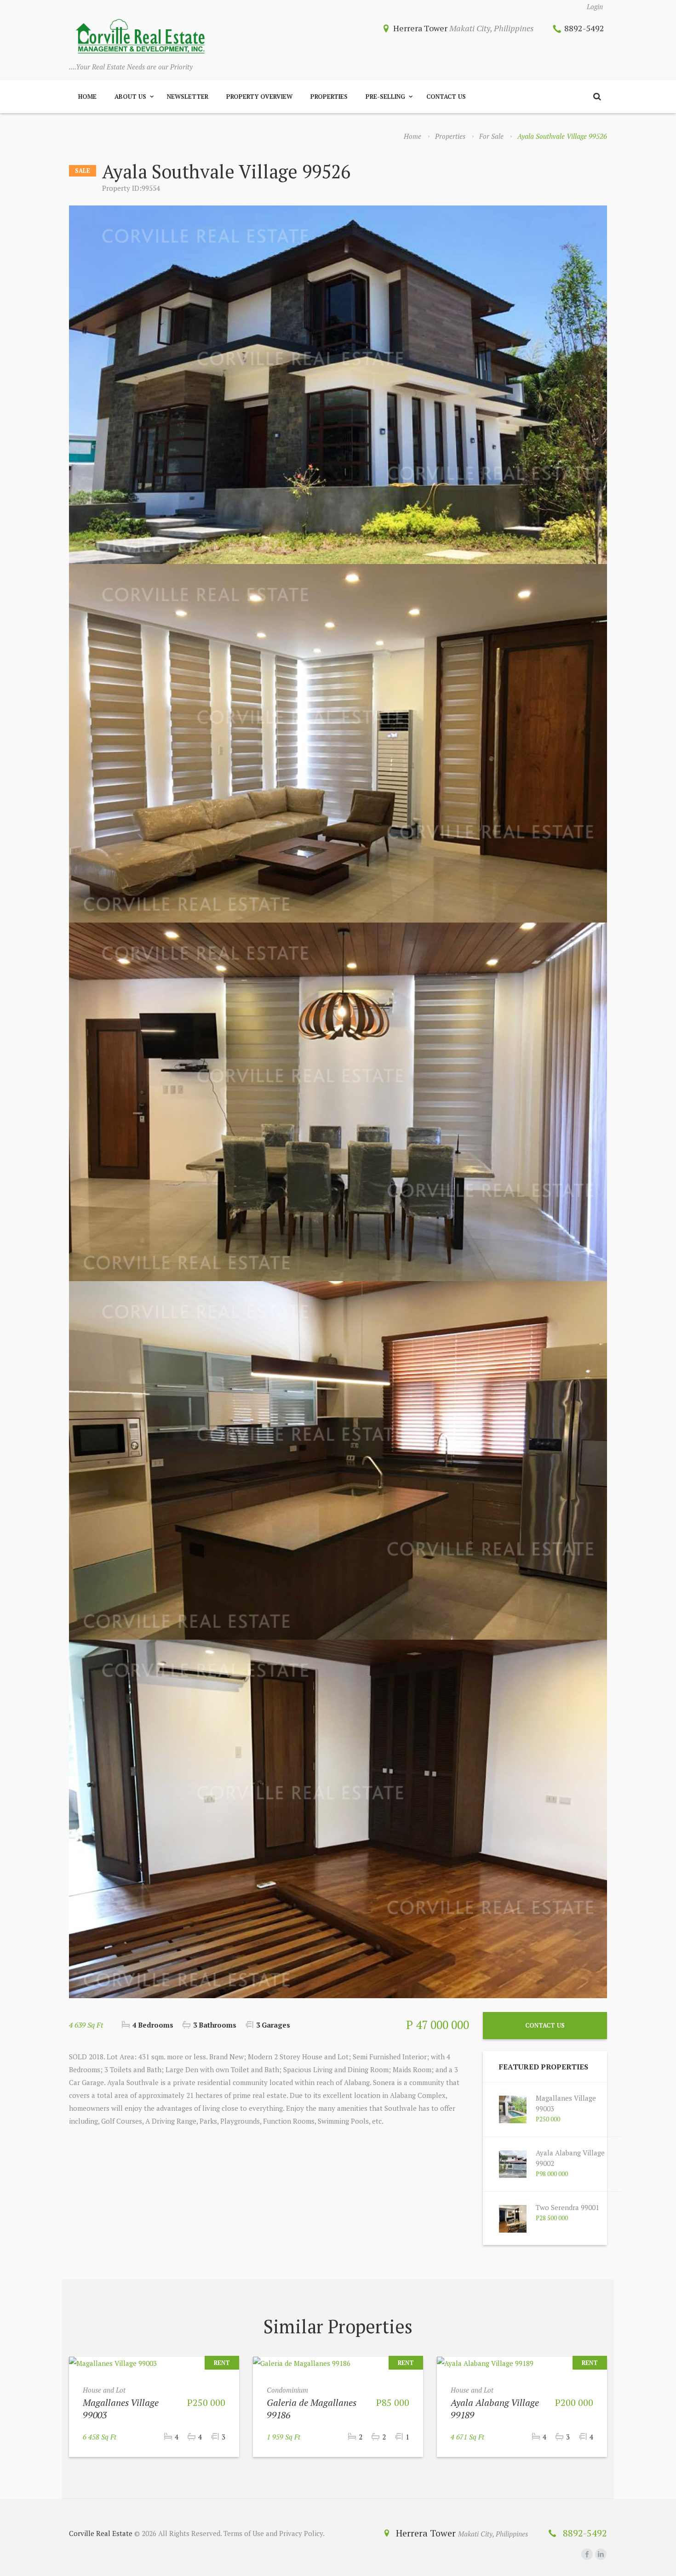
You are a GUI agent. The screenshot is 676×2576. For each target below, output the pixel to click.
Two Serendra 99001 (567, 2207)
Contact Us (446, 97)
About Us (130, 97)
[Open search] (597, 97)
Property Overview (259, 97)
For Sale (491, 136)
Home (87, 97)
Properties (329, 97)
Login (595, 6)
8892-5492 (584, 28)
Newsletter (188, 97)
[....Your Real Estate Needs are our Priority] (140, 37)
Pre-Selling (385, 97)
